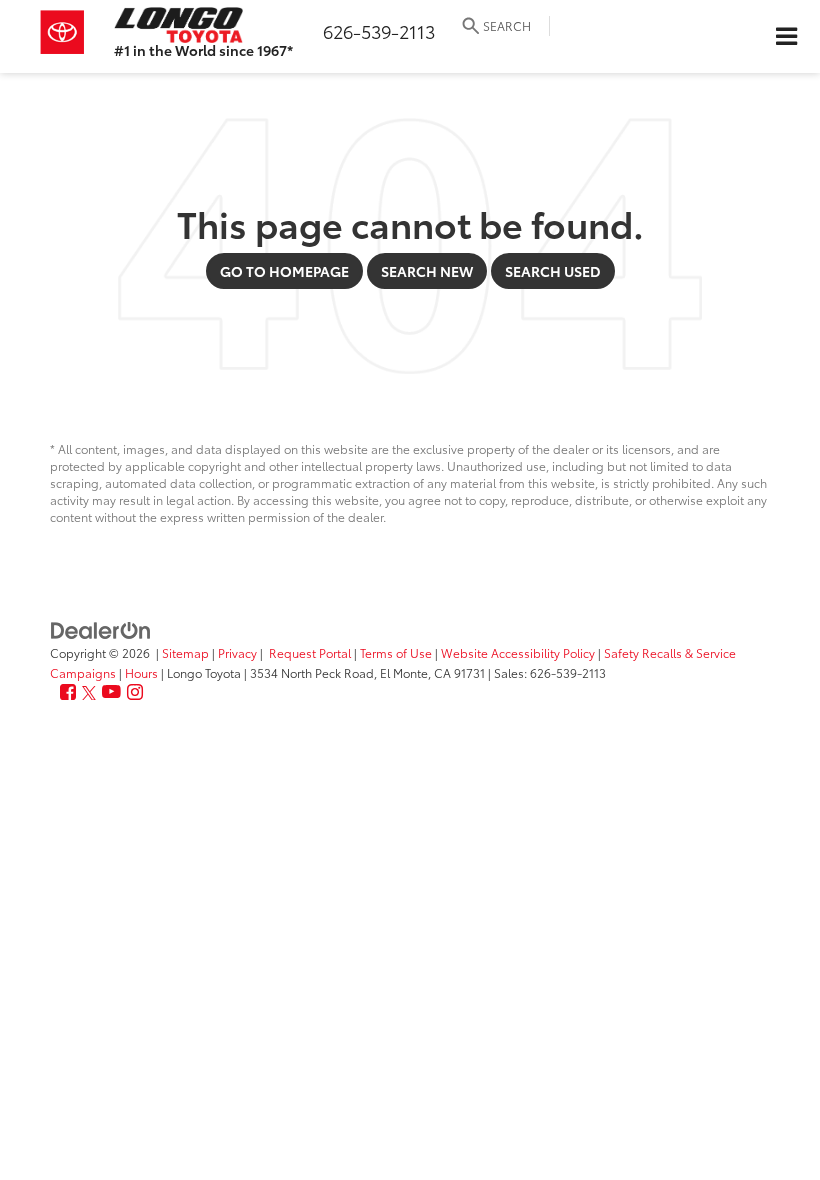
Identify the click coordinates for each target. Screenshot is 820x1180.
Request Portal (310, 652)
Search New (427, 271)
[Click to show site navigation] (786, 36)
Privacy (237, 652)
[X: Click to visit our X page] (89, 692)
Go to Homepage (284, 271)
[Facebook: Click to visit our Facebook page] (68, 692)
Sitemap (185, 652)
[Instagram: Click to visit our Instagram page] (135, 692)
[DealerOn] (101, 629)
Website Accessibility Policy (518, 652)
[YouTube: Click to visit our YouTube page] (111, 692)
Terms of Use (396, 652)
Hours (141, 672)
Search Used (553, 271)
